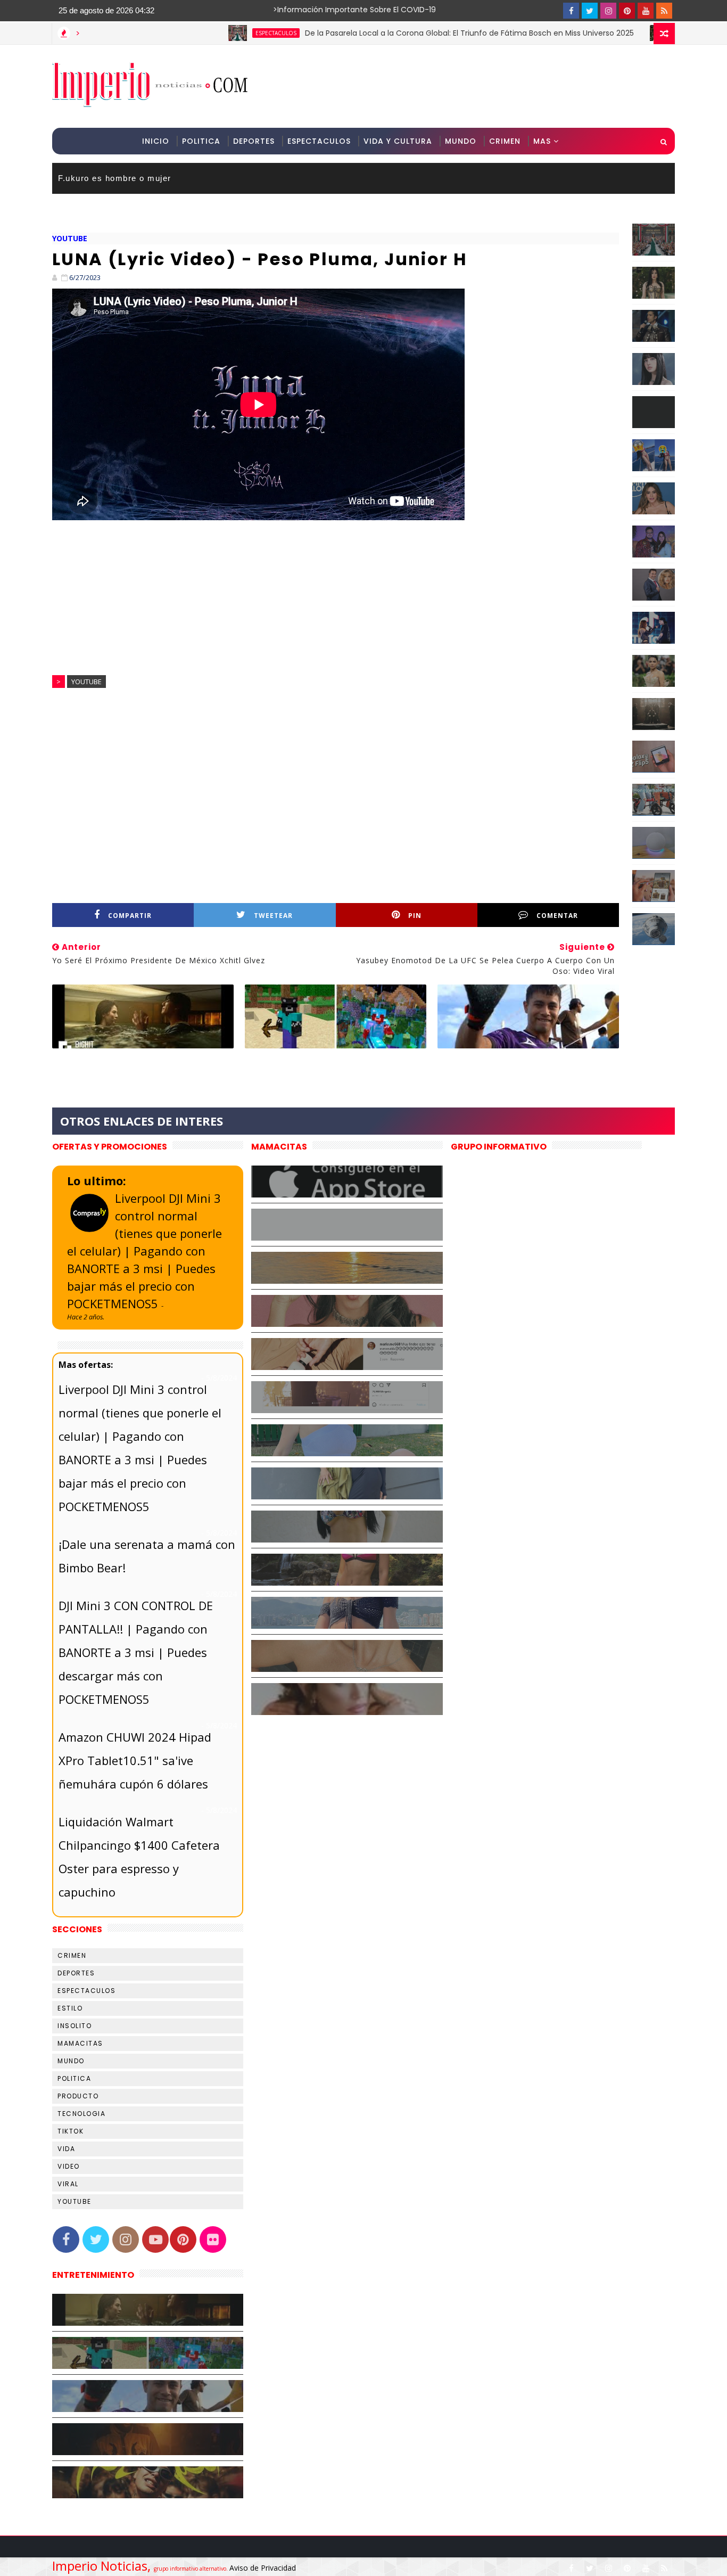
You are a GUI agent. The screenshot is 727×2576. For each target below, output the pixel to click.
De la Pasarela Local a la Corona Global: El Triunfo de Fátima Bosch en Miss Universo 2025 (398, 33)
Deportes (254, 141)
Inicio (156, 141)
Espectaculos (319, 141)
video (69, 2166)
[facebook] (571, 11)
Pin (415, 916)
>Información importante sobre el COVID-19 (313, 10)
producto (78, 2096)
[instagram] (608, 11)
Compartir (130, 916)
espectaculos (204, 33)
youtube (70, 238)
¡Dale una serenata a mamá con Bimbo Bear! (147, 1556)
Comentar (557, 916)
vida (66, 2149)
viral (68, 2184)
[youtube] (646, 11)
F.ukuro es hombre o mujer (115, 178)
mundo (71, 2061)
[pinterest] (627, 11)
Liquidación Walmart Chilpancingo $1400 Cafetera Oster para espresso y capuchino (139, 1857)
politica (74, 2078)
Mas (542, 141)
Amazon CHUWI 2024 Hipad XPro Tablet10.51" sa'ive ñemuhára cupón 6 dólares (135, 1760)
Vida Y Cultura (398, 141)
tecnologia (81, 2114)
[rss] (664, 11)
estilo (70, 2008)
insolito (75, 2026)
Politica (201, 141)
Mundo (461, 141)
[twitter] (590, 11)
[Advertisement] (480, 86)
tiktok (71, 2131)
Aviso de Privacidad (263, 2568)
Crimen (505, 141)
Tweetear (273, 916)
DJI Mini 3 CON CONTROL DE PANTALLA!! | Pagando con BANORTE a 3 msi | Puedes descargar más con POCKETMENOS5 (136, 1652)
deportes (76, 1973)
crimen (72, 1955)
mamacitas (80, 2043)
